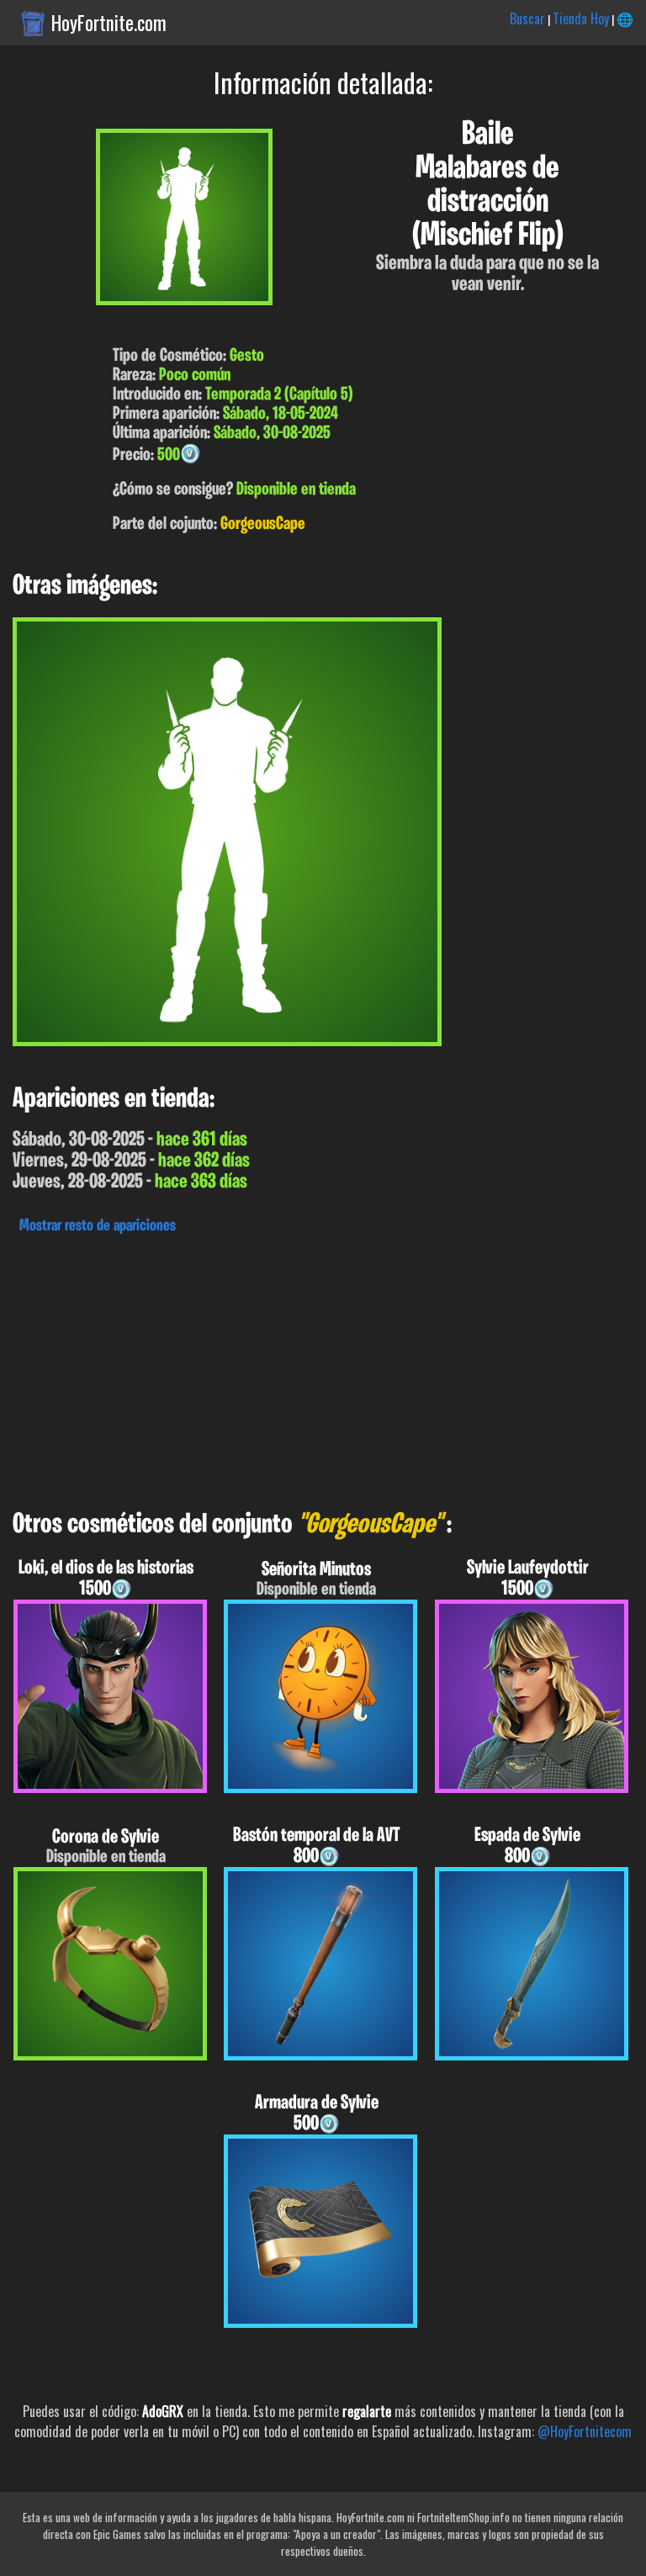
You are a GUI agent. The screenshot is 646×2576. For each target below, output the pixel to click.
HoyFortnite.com (109, 23)
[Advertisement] (323, 1367)
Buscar (527, 19)
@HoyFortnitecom (585, 2431)
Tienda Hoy (581, 19)
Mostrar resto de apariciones (98, 1226)
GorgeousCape (263, 524)
